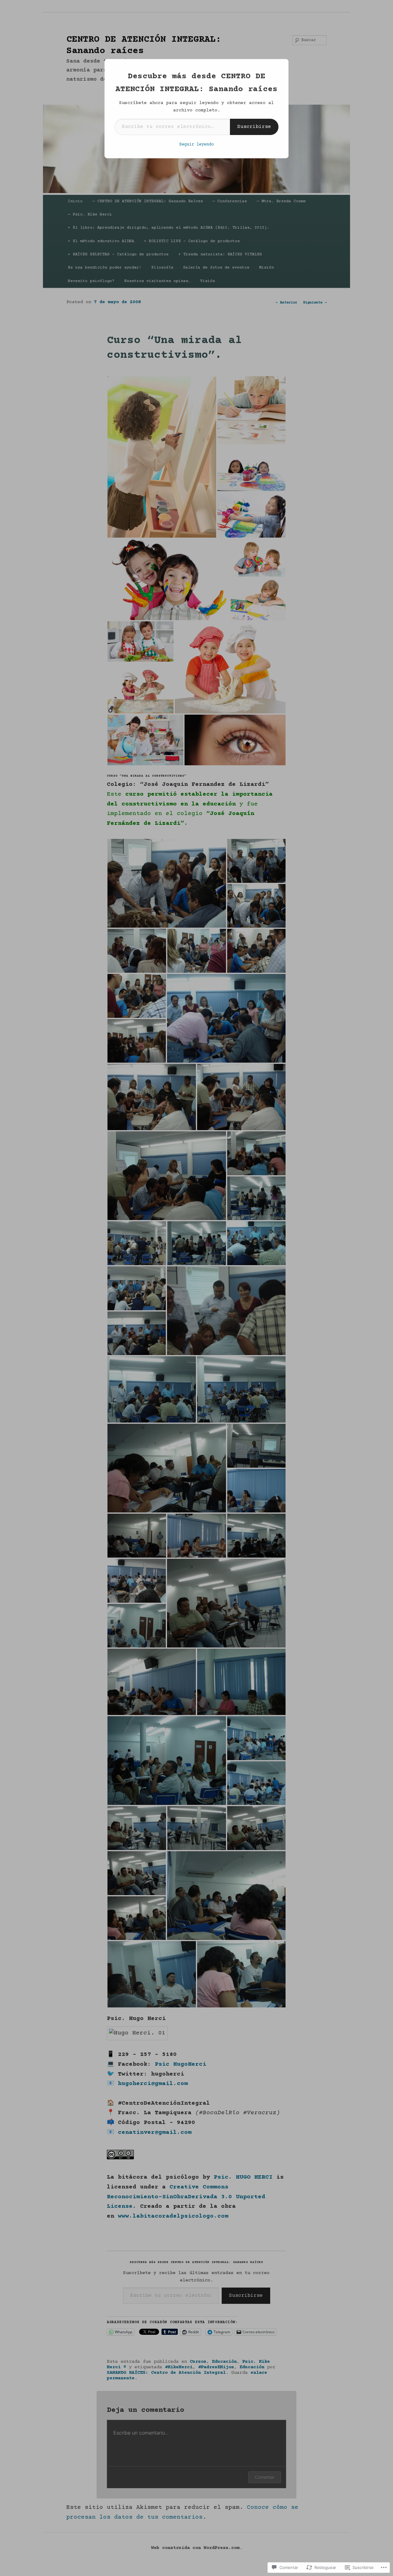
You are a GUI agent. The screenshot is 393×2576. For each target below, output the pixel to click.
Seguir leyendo (196, 145)
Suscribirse (254, 127)
